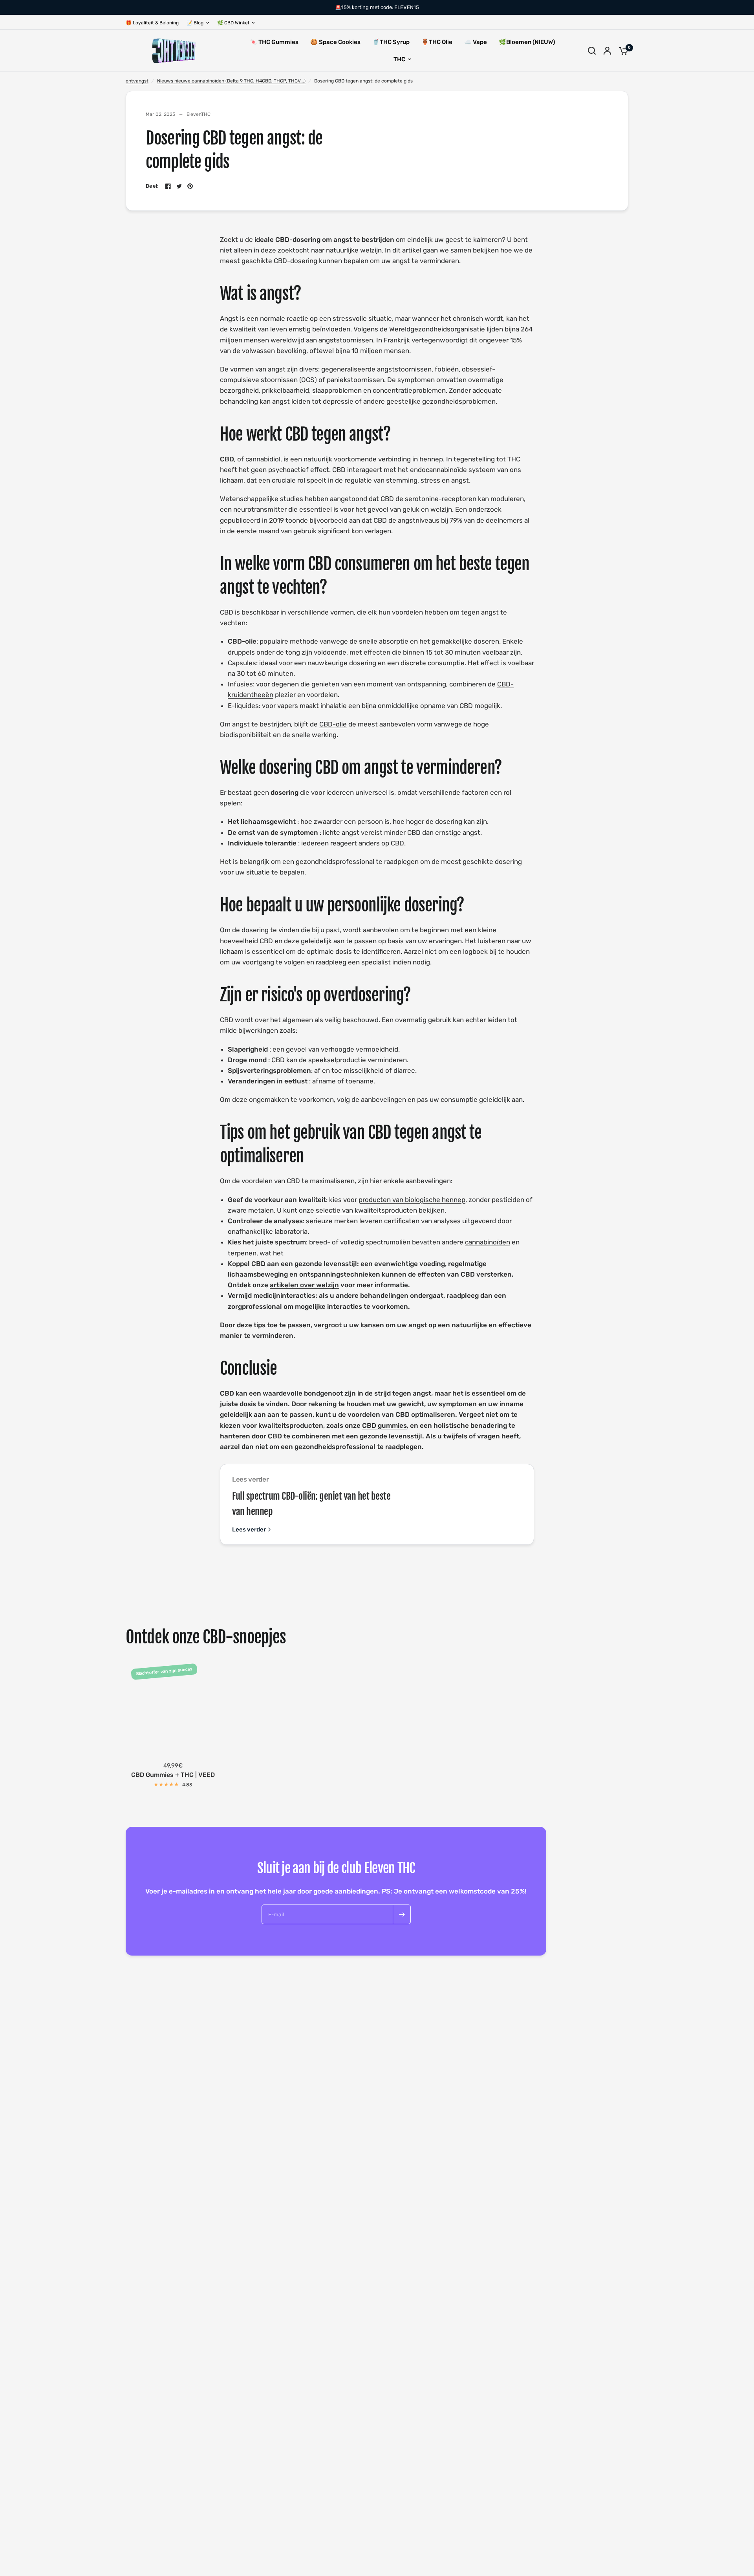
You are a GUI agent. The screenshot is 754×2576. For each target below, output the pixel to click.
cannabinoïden (488, 1242)
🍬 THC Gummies (274, 42)
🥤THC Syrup (391, 42)
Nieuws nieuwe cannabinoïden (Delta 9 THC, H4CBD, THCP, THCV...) (231, 81)
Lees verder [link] (249, 1530)
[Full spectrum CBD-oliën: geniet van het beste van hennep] (492, 1504)
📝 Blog (195, 23)
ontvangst (137, 81)
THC (399, 59)
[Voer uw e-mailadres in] (402, 1914)
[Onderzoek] (592, 51)
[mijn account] (607, 51)
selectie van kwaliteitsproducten (366, 1210)
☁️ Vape (476, 42)
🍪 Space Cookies (335, 42)
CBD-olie (333, 724)
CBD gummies (384, 1425)
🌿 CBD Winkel (233, 23)
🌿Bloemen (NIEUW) (527, 42)
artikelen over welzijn (304, 1285)
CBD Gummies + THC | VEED (173, 1775)
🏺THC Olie (437, 42)
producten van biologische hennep (412, 1200)
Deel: (152, 186)
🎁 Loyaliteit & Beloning (152, 23)
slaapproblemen (337, 390)
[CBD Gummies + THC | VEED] (173, 1708)
